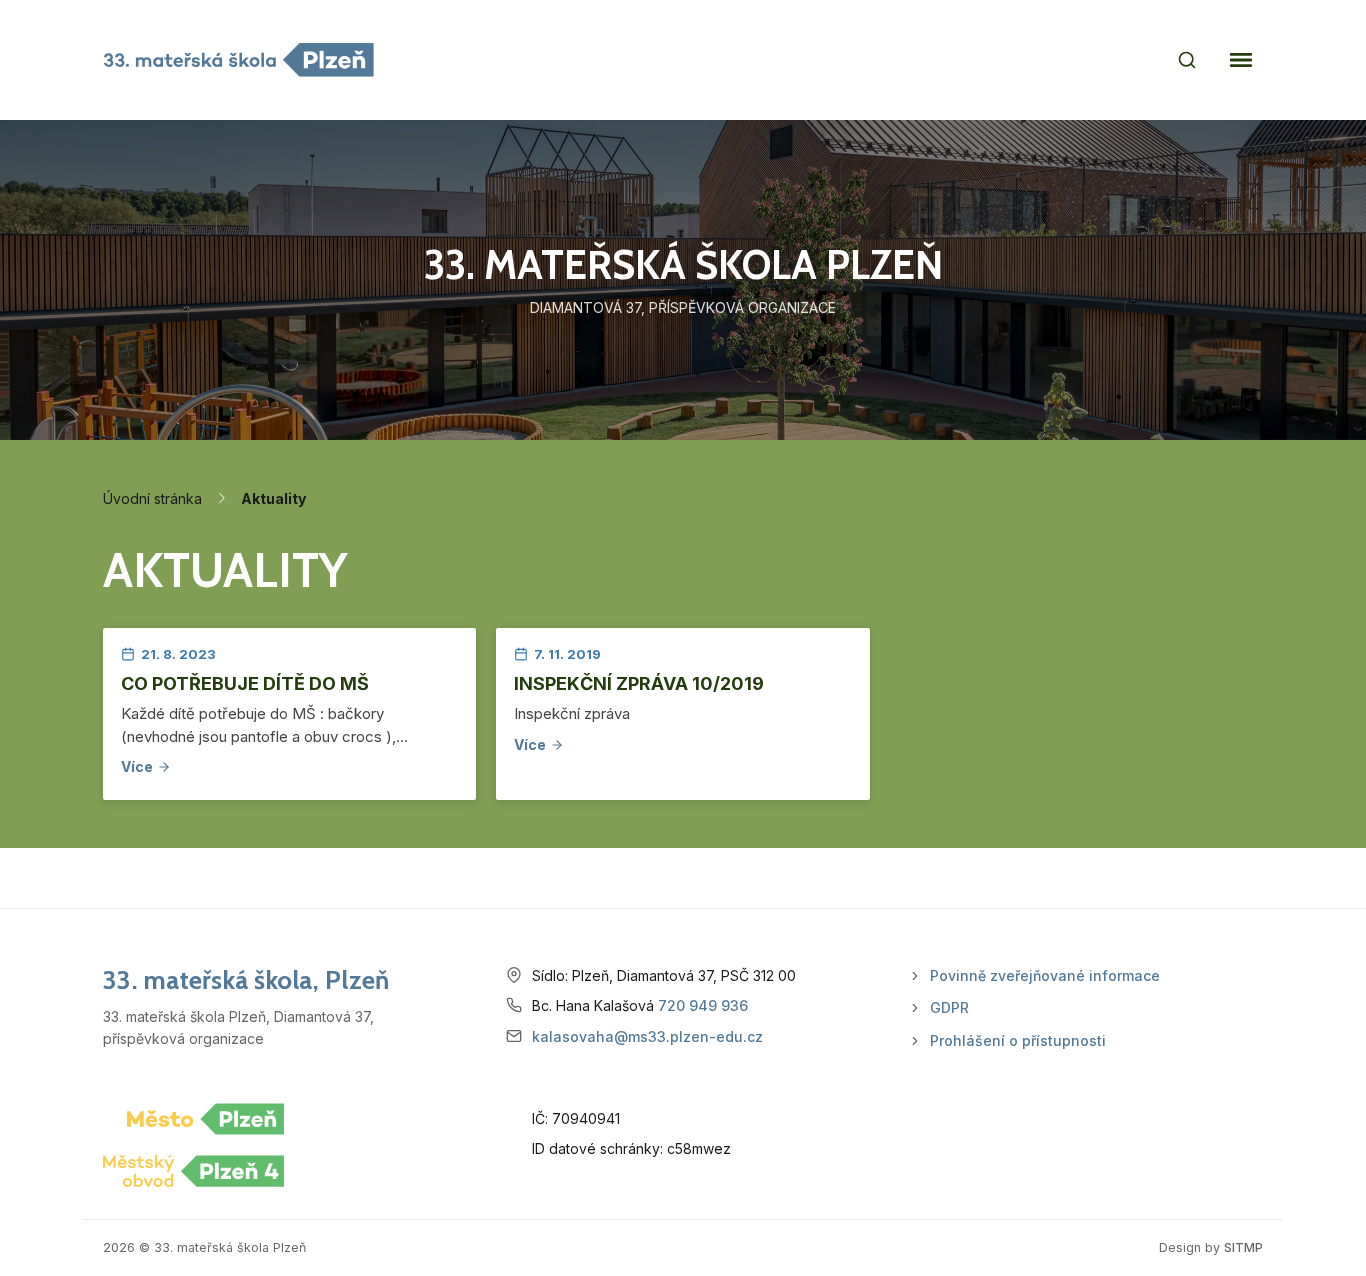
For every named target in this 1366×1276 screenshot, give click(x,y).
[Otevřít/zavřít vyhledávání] (1187, 60)
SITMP (1243, 1247)
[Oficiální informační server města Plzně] (205, 1119)
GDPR (949, 1007)
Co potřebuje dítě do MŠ (245, 683)
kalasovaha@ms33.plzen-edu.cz (647, 1036)
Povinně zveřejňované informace (1045, 975)
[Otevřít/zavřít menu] (1241, 60)
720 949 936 (703, 1005)
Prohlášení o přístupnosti (1018, 1040)
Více (137, 766)
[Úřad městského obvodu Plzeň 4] (193, 1171)
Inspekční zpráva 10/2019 (639, 683)
